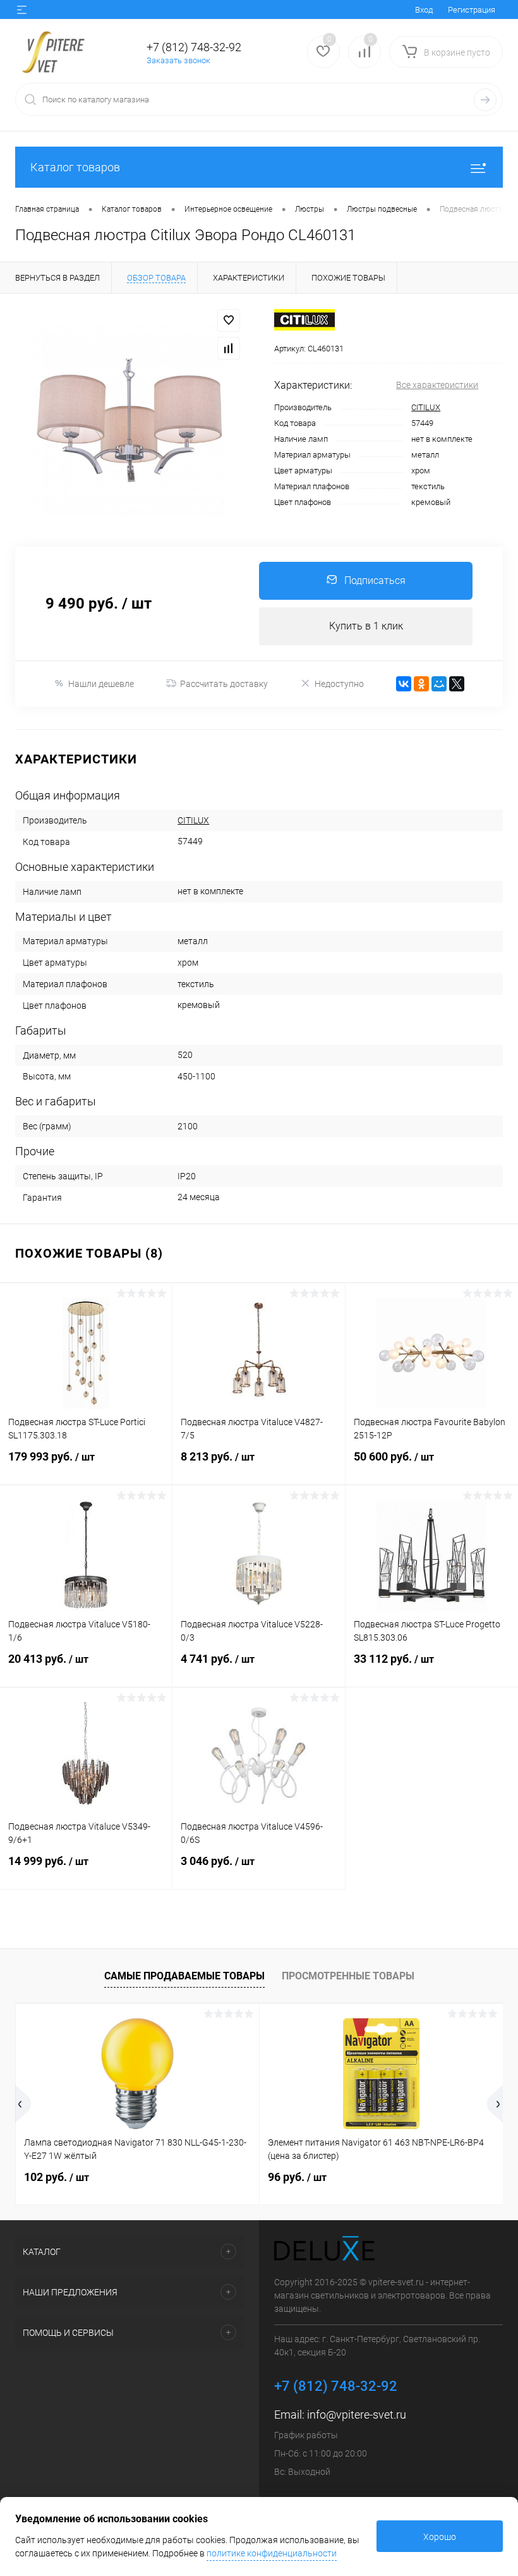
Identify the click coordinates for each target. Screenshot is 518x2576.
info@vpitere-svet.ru (357, 2415)
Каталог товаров (75, 167)
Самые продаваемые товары (184, 1976)
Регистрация (472, 10)
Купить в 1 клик (366, 626)
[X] (457, 684)
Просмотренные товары (348, 1976)
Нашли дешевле (101, 684)
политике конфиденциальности (272, 2553)
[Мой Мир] (439, 684)
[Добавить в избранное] (229, 320)
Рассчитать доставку (224, 684)
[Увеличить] (129, 420)
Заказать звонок (178, 60)
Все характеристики (437, 385)
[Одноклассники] (421, 684)
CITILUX (426, 407)
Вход (424, 10)
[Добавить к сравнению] (229, 348)
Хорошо (440, 2537)
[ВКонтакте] (404, 684)
